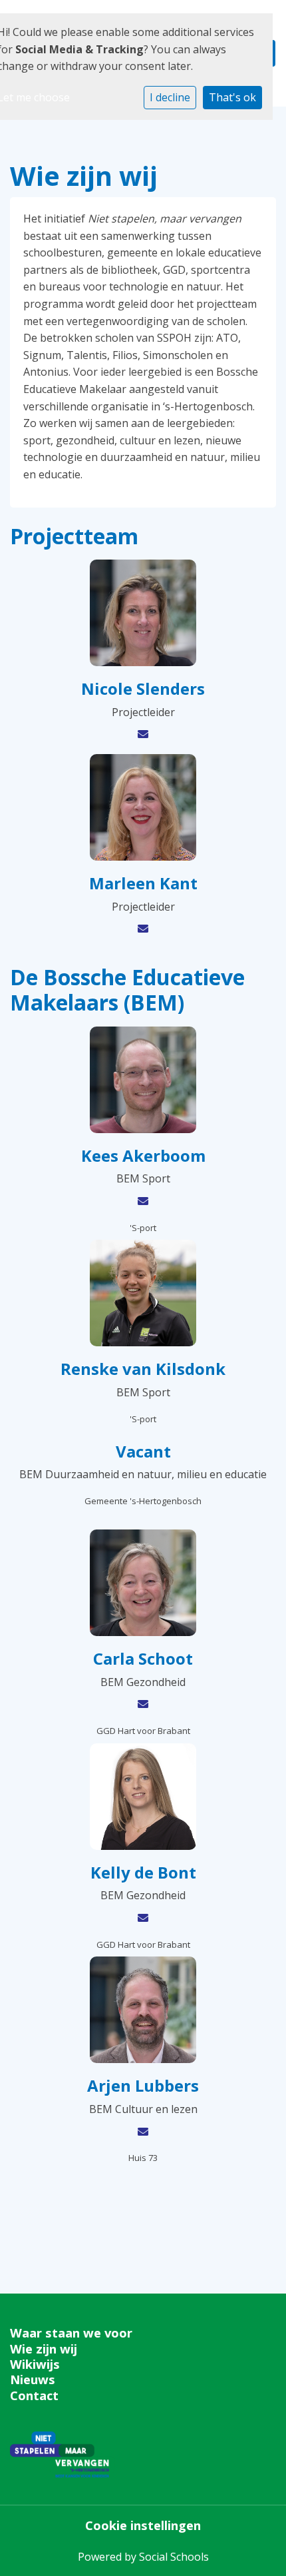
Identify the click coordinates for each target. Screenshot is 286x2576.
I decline (170, 97)
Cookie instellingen (143, 2525)
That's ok (232, 97)
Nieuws (33, 2379)
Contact (34, 2395)
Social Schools (174, 2557)
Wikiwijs (35, 2364)
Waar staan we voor (71, 2333)
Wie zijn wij (44, 2349)
